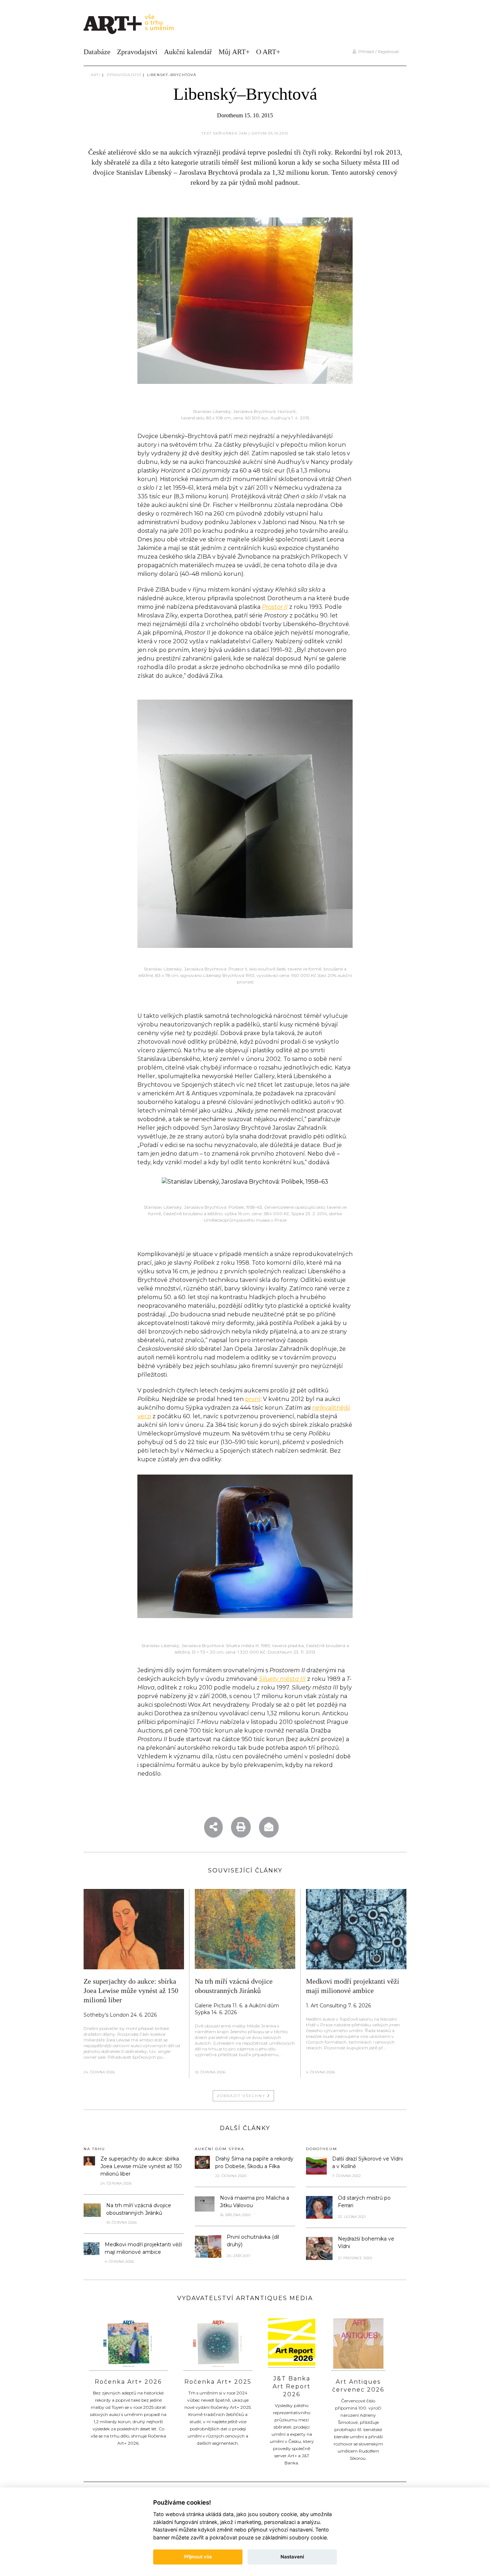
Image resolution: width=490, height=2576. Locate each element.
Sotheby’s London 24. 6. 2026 (120, 2015)
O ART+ (268, 52)
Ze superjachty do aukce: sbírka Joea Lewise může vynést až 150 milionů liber (131, 1990)
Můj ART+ (234, 52)
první (253, 1399)
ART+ (96, 75)
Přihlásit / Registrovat (378, 52)
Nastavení (292, 2557)
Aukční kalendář (188, 52)
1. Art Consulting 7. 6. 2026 (338, 2006)
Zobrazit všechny (242, 2096)
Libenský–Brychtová (172, 75)
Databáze (97, 52)
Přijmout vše (198, 2557)
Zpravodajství (137, 52)
